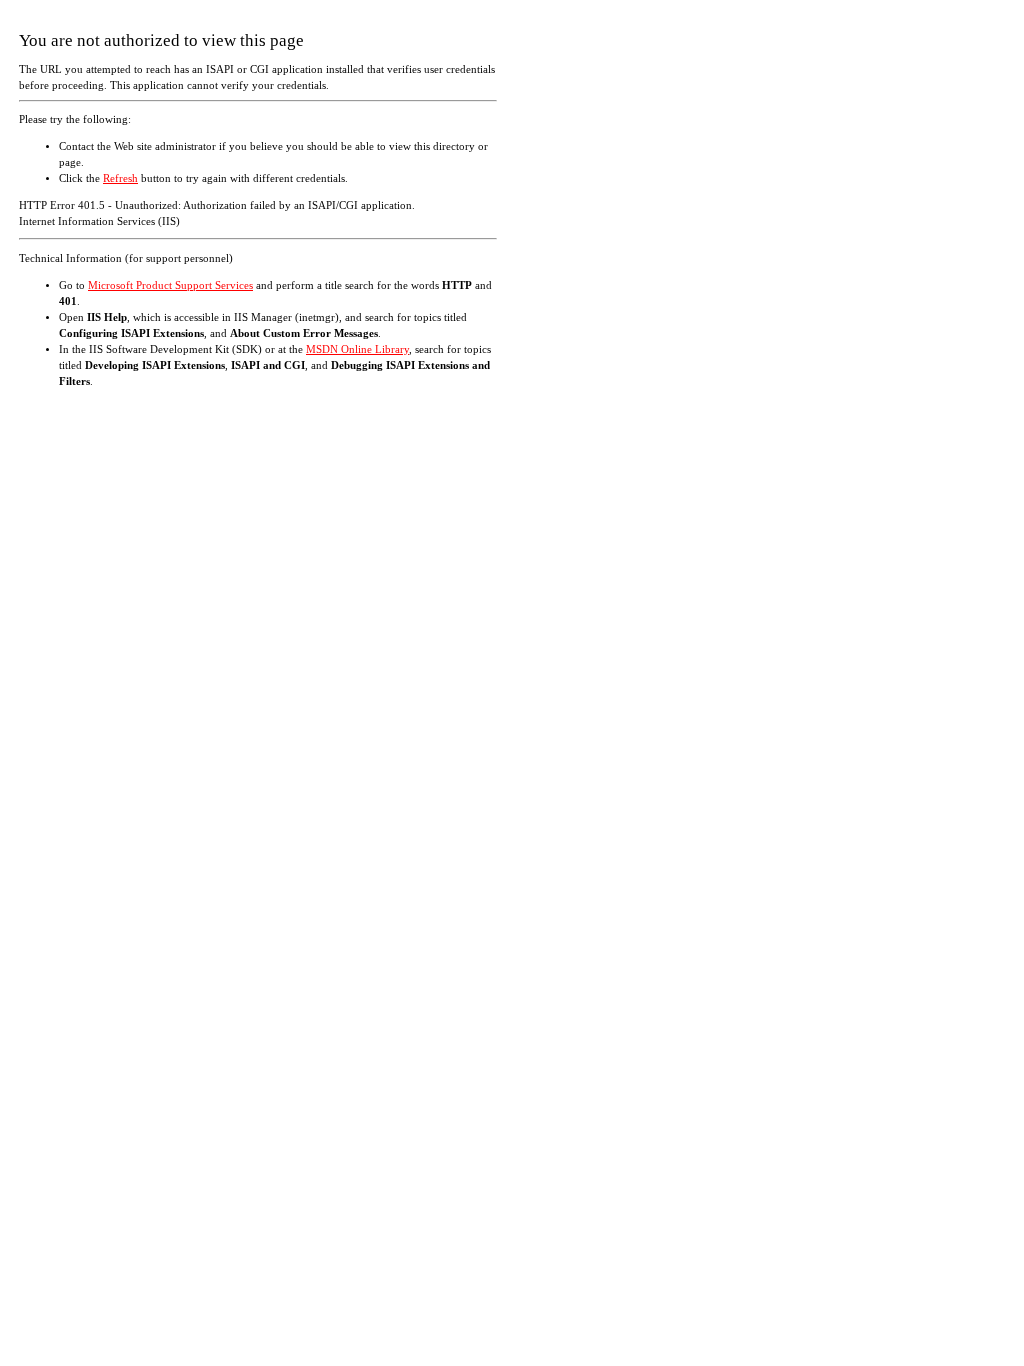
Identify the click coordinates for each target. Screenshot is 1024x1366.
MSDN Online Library (357, 349)
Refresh (120, 178)
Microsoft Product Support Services (170, 285)
